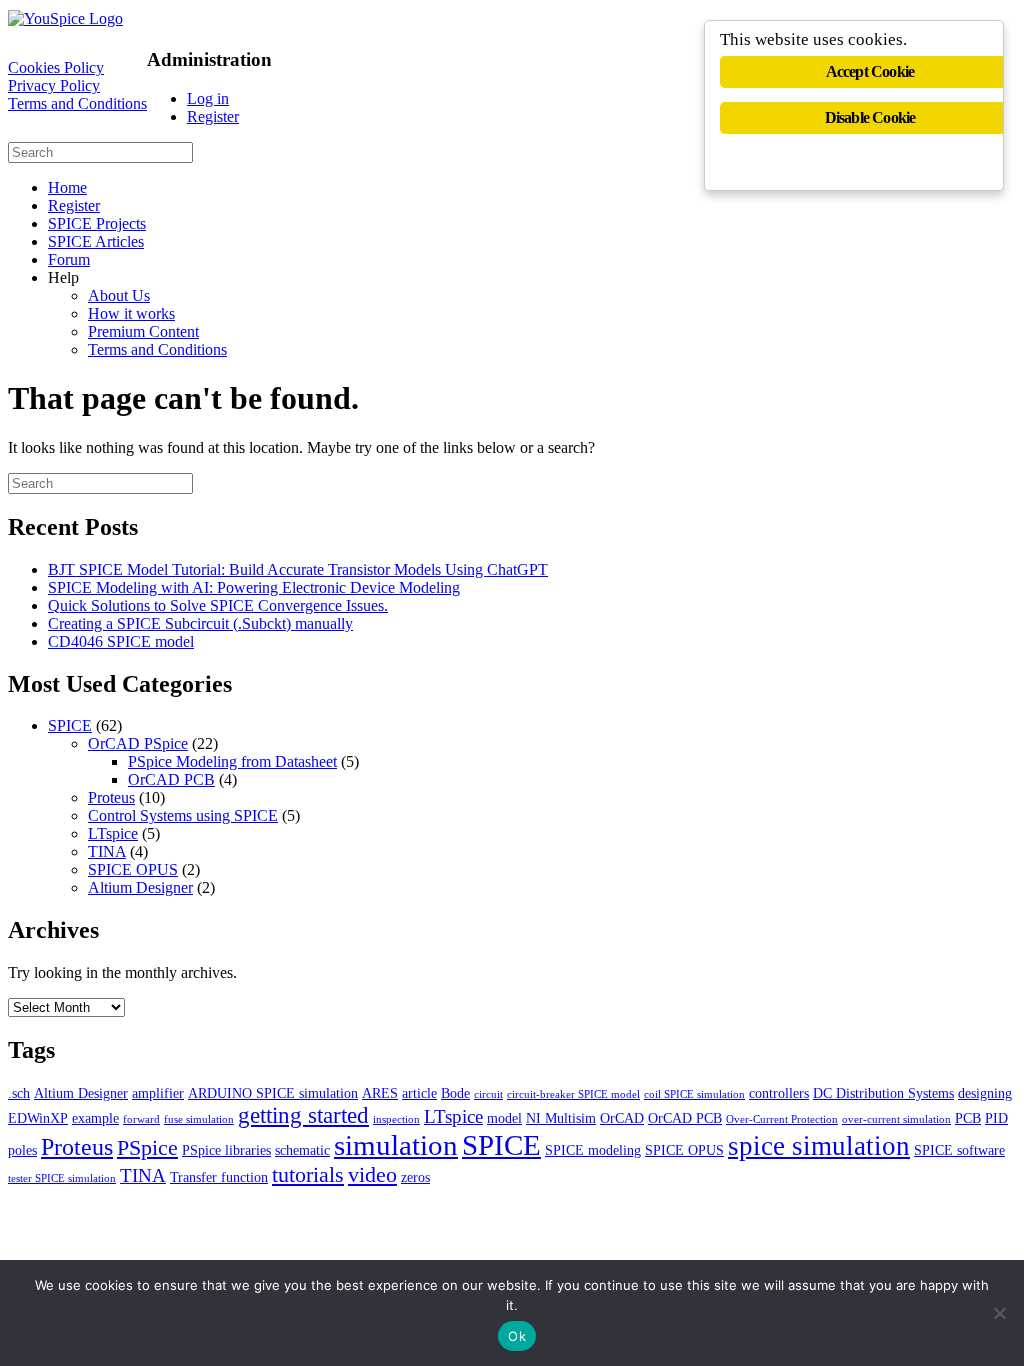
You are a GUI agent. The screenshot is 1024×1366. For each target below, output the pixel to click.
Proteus (111, 797)
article (419, 1093)
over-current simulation (896, 1119)
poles (22, 1150)
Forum (69, 259)
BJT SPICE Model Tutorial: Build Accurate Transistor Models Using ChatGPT (298, 569)
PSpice (147, 1147)
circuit (488, 1094)
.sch (19, 1093)
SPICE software (959, 1150)
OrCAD (622, 1118)
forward (141, 1119)
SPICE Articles (96, 241)
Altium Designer (140, 887)
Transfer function (219, 1177)
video (372, 1174)
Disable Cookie (870, 117)
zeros (415, 1177)
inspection (396, 1119)
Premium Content (143, 331)
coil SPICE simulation (694, 1094)
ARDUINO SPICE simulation (273, 1093)
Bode (455, 1093)
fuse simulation (199, 1119)
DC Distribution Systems (883, 1093)
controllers (779, 1093)
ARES (380, 1093)
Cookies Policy (56, 67)
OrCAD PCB (171, 779)
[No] (999, 1313)
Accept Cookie (870, 71)
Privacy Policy (54, 85)
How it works (131, 313)
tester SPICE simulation (62, 1178)
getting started (303, 1115)
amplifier (158, 1093)
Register (213, 116)
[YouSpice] (65, 18)
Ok (517, 1336)
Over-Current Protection (782, 1119)
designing (985, 1093)
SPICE (70, 725)
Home (67, 187)
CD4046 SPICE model (121, 641)
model (504, 1118)
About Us (119, 295)
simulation (396, 1145)
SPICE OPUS (133, 869)
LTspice (113, 833)
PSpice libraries (226, 1150)
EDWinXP (38, 1118)
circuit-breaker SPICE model (573, 1094)
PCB (968, 1118)
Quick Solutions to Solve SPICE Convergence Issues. (218, 605)
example (95, 1118)
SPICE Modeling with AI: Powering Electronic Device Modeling (254, 587)
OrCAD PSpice (138, 743)
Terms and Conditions (77, 103)
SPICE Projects (97, 223)
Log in (208, 98)
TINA (107, 851)
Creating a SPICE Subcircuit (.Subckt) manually (200, 623)
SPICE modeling (593, 1150)
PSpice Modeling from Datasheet (232, 761)
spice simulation (819, 1146)
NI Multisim (561, 1118)
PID (996, 1118)
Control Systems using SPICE (183, 815)
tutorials (308, 1174)
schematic (302, 1150)
